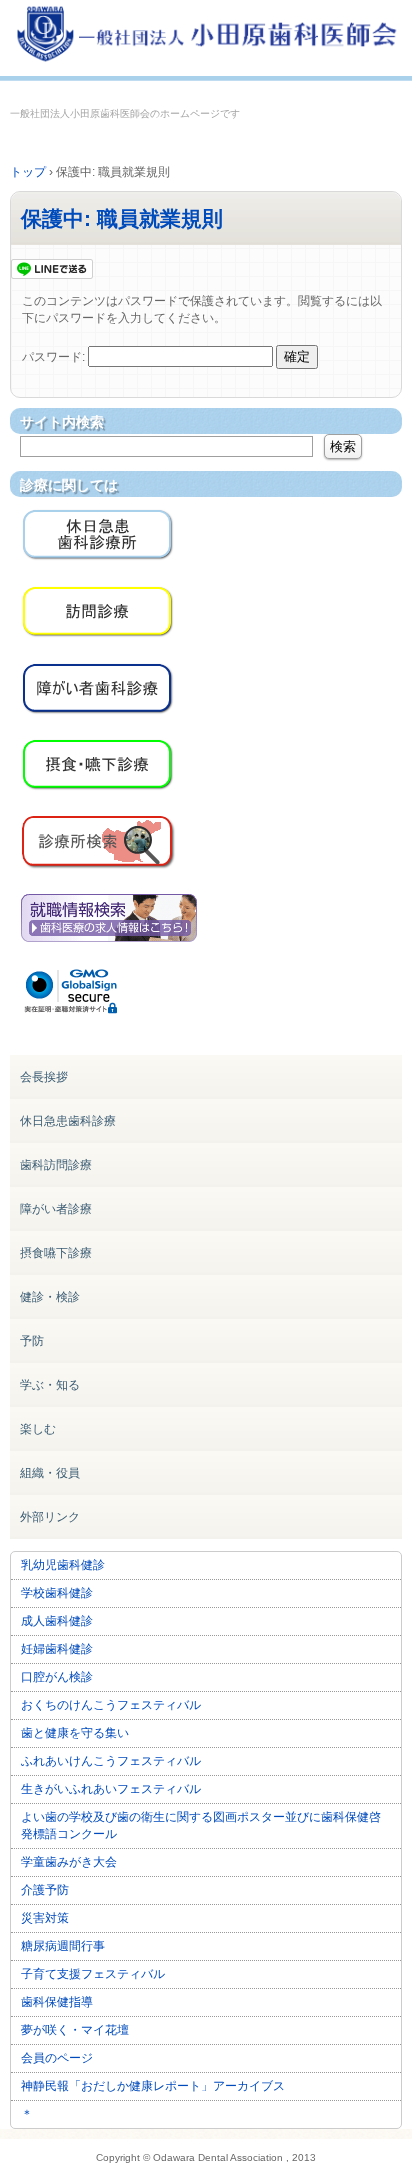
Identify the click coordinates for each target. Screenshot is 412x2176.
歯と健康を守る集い (75, 1733)
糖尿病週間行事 (63, 1946)
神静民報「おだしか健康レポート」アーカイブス (153, 2086)
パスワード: (55, 357)
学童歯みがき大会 (69, 1862)
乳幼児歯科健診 (63, 1565)
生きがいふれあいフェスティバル (111, 1789)
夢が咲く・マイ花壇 (75, 2030)
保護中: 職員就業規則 (122, 218)
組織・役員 (50, 1473)
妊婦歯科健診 (57, 1649)
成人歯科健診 (57, 1621)
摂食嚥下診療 (56, 1253)
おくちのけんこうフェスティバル (111, 1705)
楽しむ (38, 1429)
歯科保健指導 (57, 2002)
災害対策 (45, 1918)
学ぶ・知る (50, 1385)
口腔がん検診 (57, 1677)
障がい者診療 (56, 1209)
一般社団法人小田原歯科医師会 (206, 37)
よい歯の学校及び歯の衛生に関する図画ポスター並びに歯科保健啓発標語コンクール (201, 1825)
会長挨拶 (44, 1077)
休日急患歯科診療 (68, 1121)
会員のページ (57, 2058)
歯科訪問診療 (56, 1165)
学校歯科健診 (57, 1593)
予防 (32, 1341)
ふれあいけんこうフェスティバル (111, 1761)
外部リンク (50, 1517)
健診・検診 (50, 1297)
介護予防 (45, 1890)
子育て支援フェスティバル (93, 1974)
